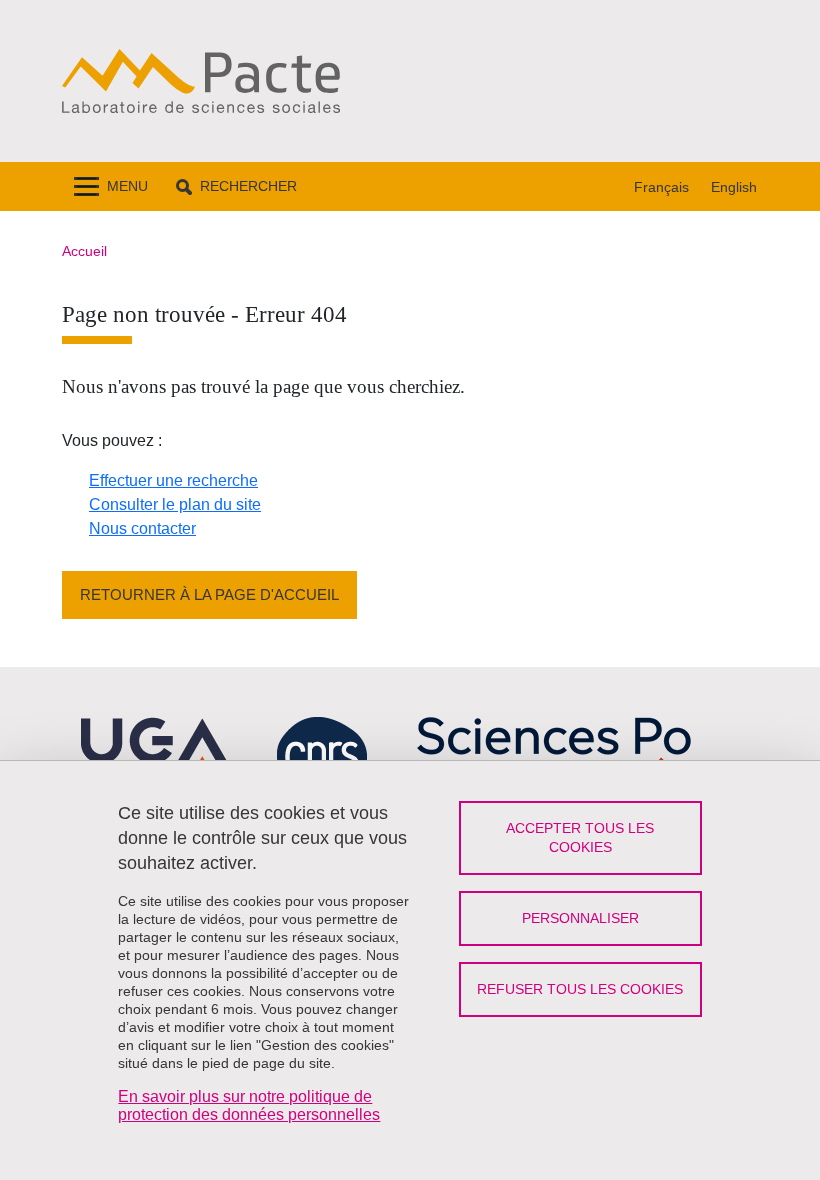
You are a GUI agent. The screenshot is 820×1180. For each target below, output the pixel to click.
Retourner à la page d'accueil (209, 594)
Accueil (84, 251)
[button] (236, 186)
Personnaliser (580, 918)
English (734, 187)
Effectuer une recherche (173, 480)
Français (661, 187)
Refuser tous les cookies (580, 989)
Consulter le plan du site (175, 504)
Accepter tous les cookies (580, 837)
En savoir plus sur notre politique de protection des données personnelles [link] (249, 1105)
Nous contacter (142, 528)
